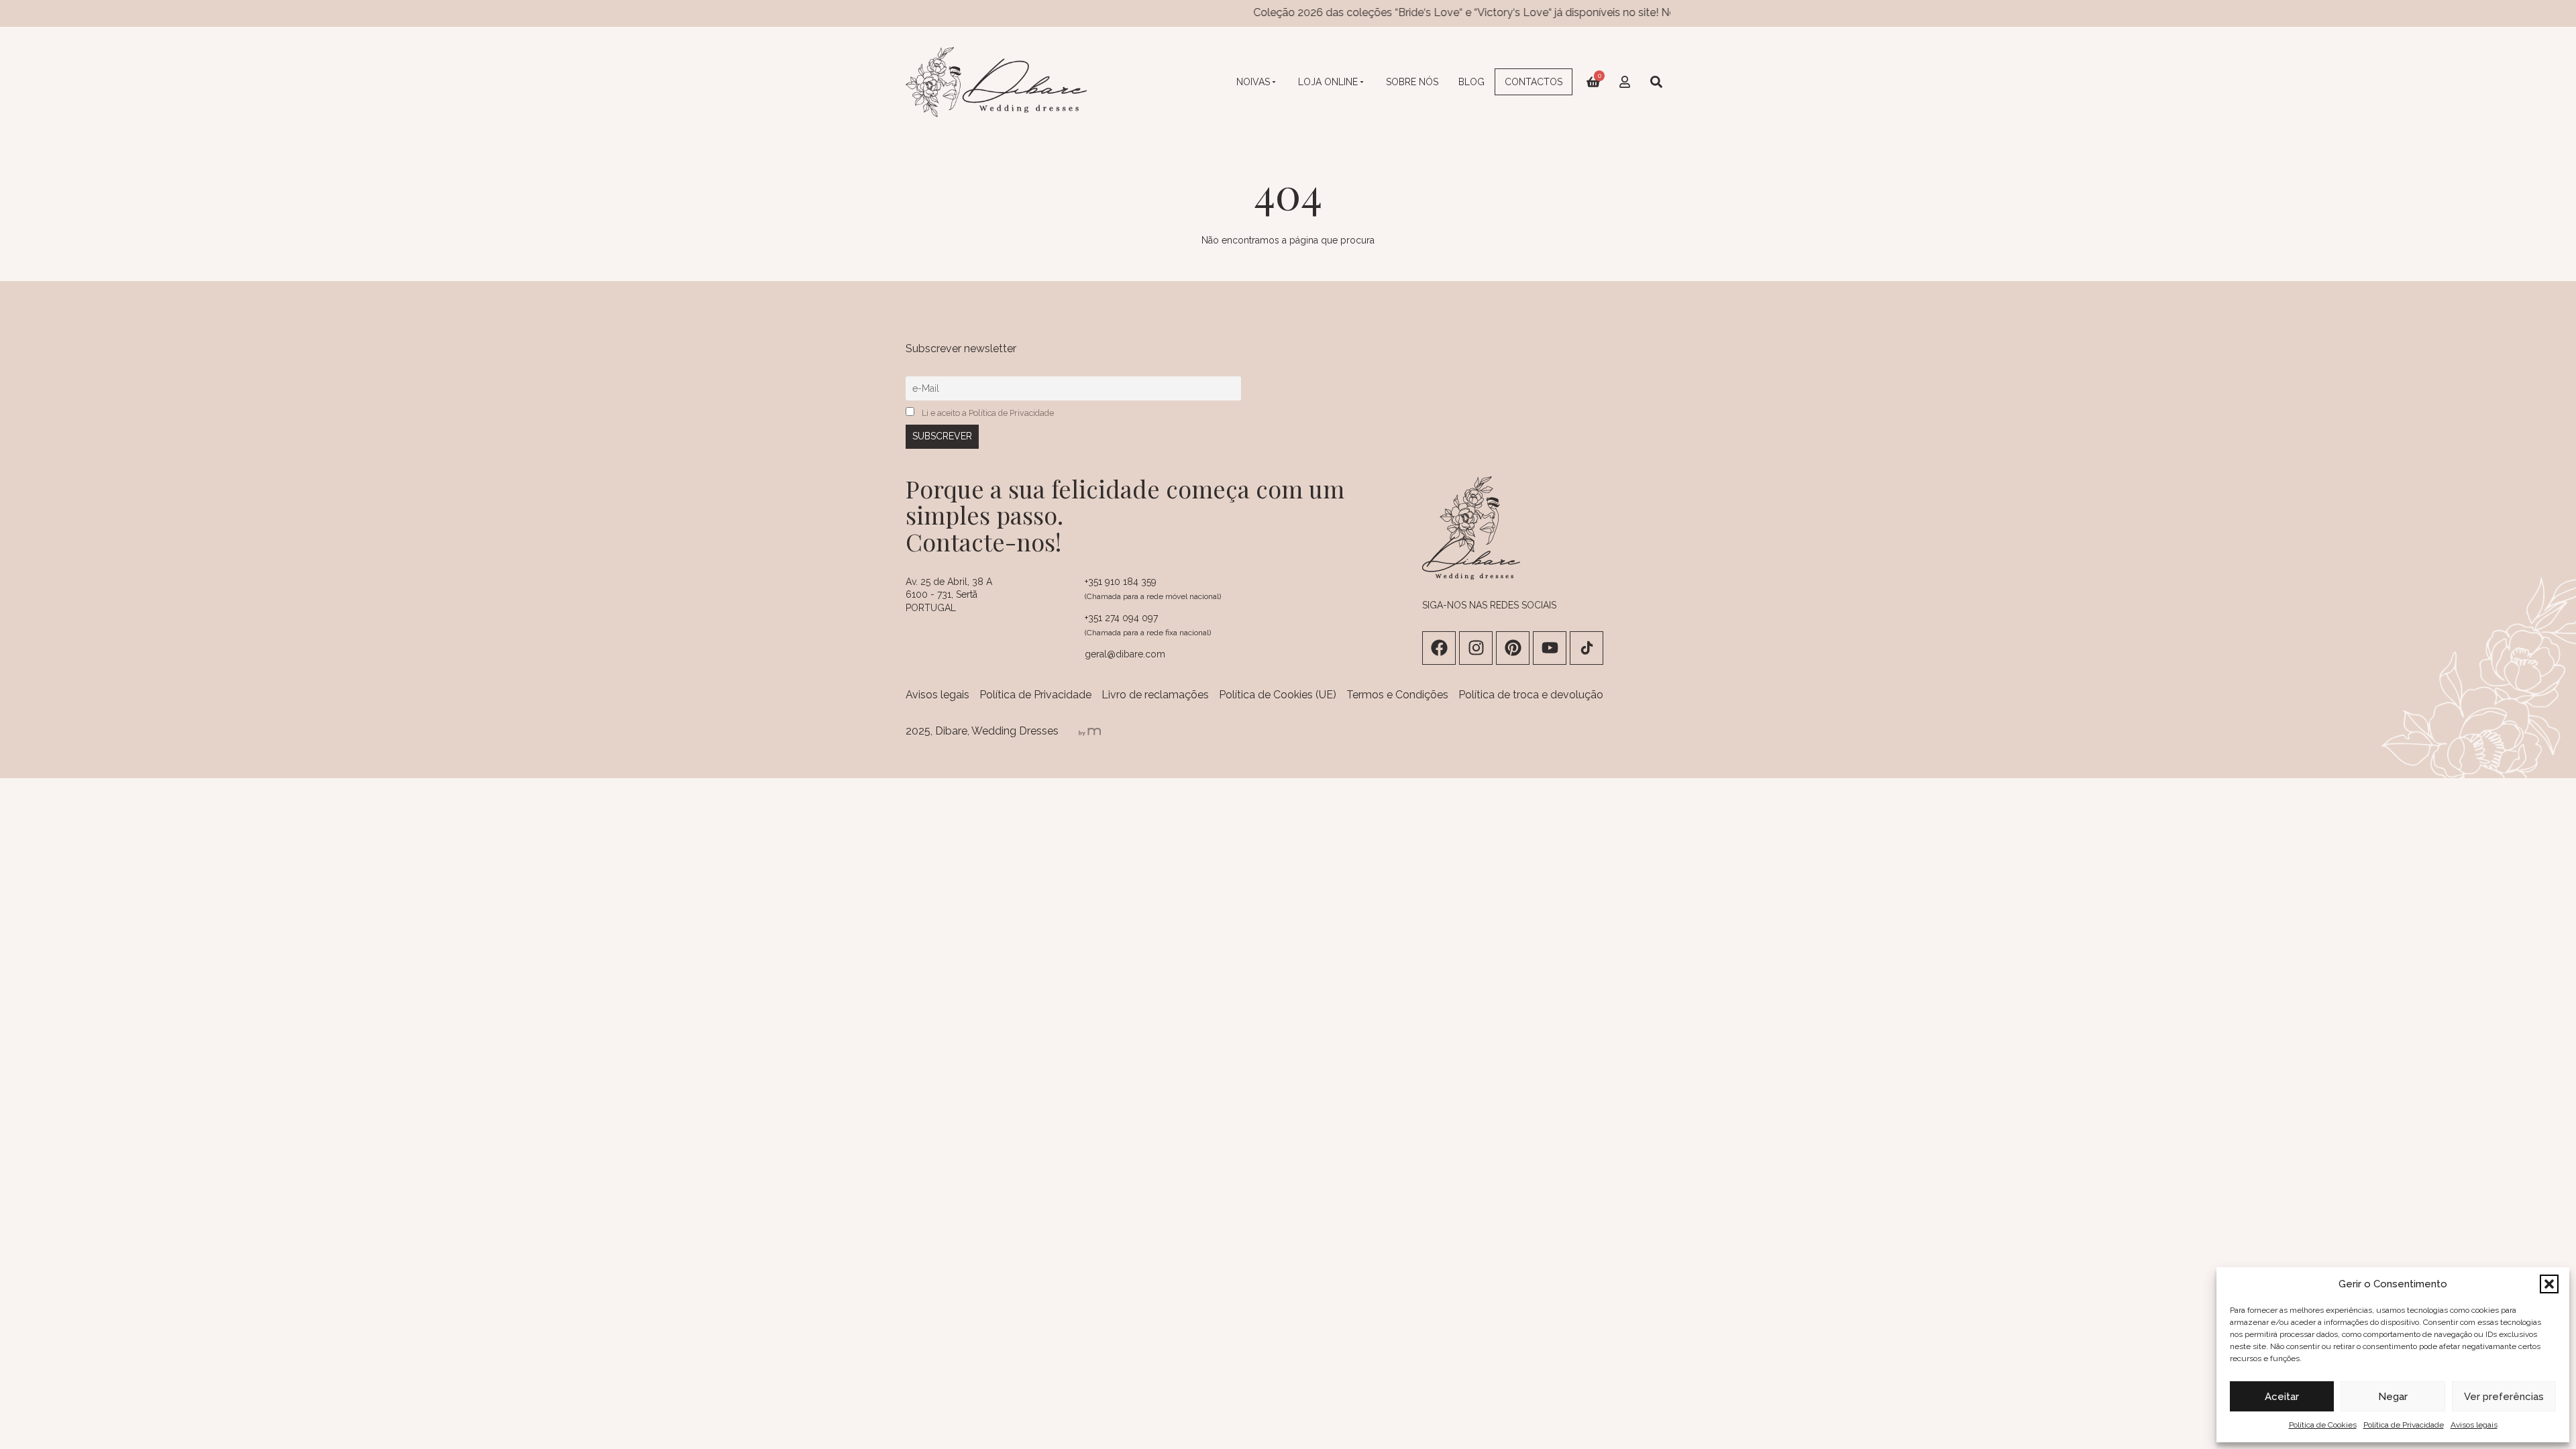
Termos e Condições (1397, 695)
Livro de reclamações (1155, 695)
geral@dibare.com (1125, 654)
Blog (1471, 82)
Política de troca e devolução (1531, 695)
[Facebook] (1439, 648)
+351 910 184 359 (1121, 582)
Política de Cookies (2323, 1425)
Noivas (1253, 82)
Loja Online (1328, 82)
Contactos (1534, 82)
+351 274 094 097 (1121, 618)
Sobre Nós (1412, 82)
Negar (2393, 1397)
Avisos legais (2474, 1425)
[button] (2549, 1284)
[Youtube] (1550, 648)
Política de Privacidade (2404, 1425)
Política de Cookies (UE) (1278, 695)
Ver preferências (2504, 1397)
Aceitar (2282, 1397)
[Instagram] (1476, 648)
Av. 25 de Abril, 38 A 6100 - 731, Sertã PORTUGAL (949, 595)
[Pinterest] (1513, 648)
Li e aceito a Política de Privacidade (988, 413)
